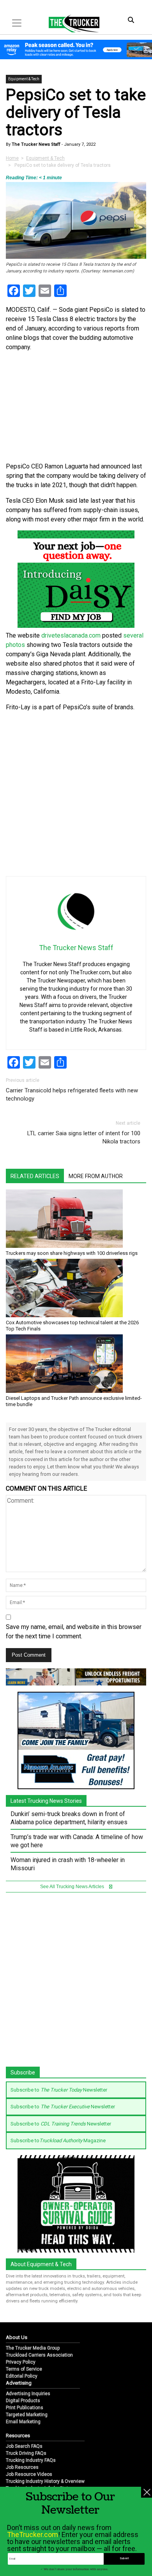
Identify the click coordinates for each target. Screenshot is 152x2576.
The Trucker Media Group (33, 2348)
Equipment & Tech (24, 79)
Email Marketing (23, 2422)
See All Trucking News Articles (73, 1887)
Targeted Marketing (27, 2415)
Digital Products (23, 2401)
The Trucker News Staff (35, 144)
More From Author (96, 1176)
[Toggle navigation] (17, 23)
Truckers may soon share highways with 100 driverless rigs (72, 1253)
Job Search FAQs (24, 2446)
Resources (18, 2436)
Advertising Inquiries (28, 2394)
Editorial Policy (22, 2376)
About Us (17, 2337)
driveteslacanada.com (71, 635)
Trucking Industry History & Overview (45, 2481)
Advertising (19, 2383)
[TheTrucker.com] (70, 23)
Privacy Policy (21, 2362)
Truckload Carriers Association (39, 2355)
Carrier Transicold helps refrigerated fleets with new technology (72, 1095)
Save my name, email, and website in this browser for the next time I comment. (74, 1632)
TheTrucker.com (33, 2534)
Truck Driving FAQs (26, 2453)
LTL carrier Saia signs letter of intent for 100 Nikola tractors (84, 1137)
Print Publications (25, 2408)
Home (12, 158)
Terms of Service (24, 2369)
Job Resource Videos (29, 2474)
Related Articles (35, 1176)
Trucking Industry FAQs (31, 2460)
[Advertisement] (76, 794)
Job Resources (22, 2467)
